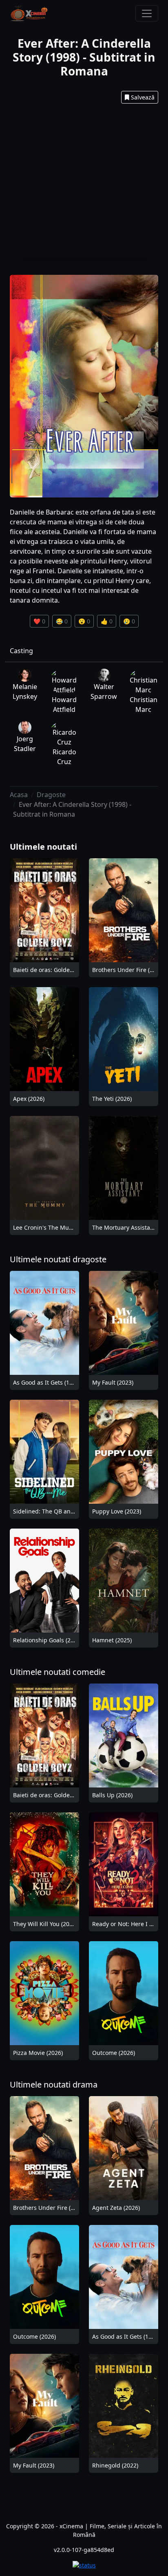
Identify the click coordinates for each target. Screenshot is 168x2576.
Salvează (143, 97)
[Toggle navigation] (147, 13)
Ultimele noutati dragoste (58, 1259)
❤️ (39, 621)
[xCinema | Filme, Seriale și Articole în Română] (29, 13)
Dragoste (51, 795)
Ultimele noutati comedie (57, 1672)
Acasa (19, 795)
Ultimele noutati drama (54, 2084)
